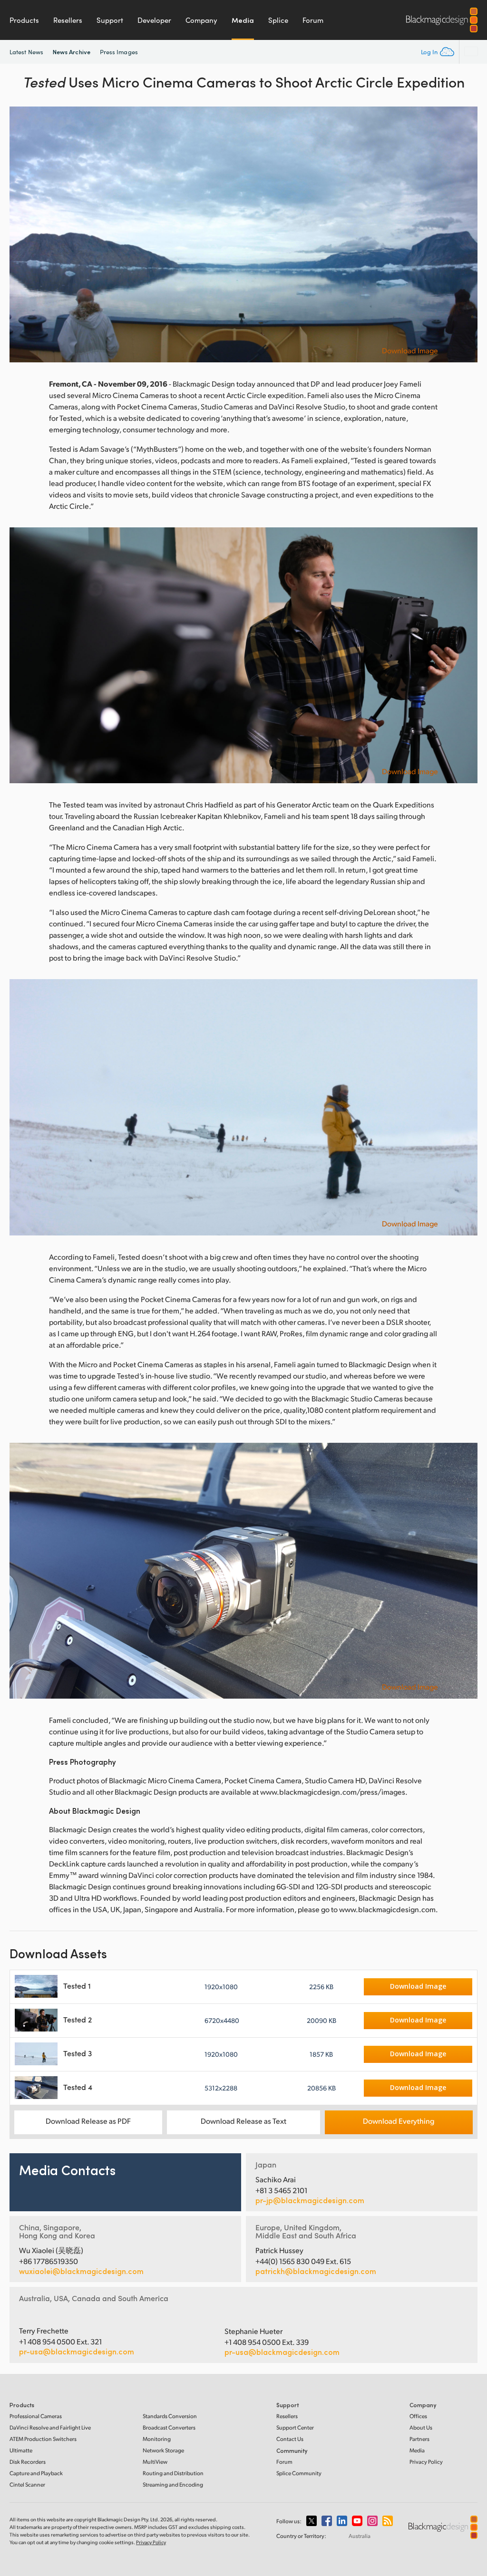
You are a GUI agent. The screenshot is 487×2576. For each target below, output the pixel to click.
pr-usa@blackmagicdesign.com (77, 2351)
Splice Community (299, 2473)
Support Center (295, 2427)
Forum (313, 20)
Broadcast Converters (169, 2427)
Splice (278, 20)
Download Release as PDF (88, 2121)
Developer (154, 20)
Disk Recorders (28, 2462)
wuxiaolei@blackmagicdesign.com (81, 2271)
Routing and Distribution (173, 2473)
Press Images (119, 52)
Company (201, 20)
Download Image (410, 350)
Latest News (26, 52)
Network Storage (163, 2450)
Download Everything (399, 2121)
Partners (419, 2439)
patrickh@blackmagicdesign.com (316, 2271)
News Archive (72, 52)
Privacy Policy (426, 2462)
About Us (421, 2427)
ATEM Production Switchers (43, 2439)
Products (24, 20)
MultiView (155, 2462)
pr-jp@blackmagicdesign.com (310, 2200)
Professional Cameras (36, 2416)
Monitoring (157, 2439)
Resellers (68, 20)
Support (110, 20)
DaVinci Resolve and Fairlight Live (50, 2427)
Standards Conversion (170, 2416)
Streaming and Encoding (173, 2484)
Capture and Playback (36, 2473)
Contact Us (290, 2439)
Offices (418, 2416)
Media (243, 20)
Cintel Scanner (27, 2484)
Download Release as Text (243, 2121)
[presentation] (23, 234)
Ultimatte (21, 2450)
